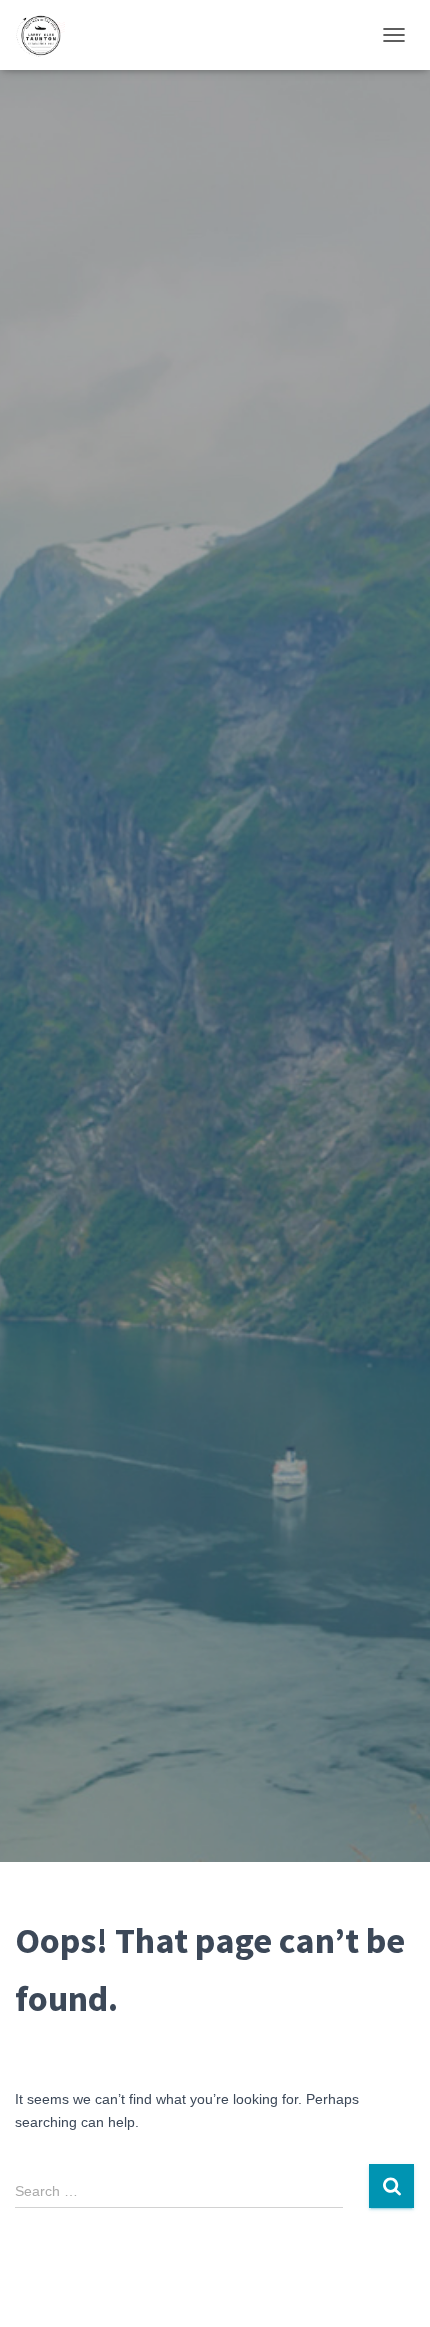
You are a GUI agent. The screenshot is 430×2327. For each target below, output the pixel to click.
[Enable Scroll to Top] (390, 2287)
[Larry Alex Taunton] (47, 35)
